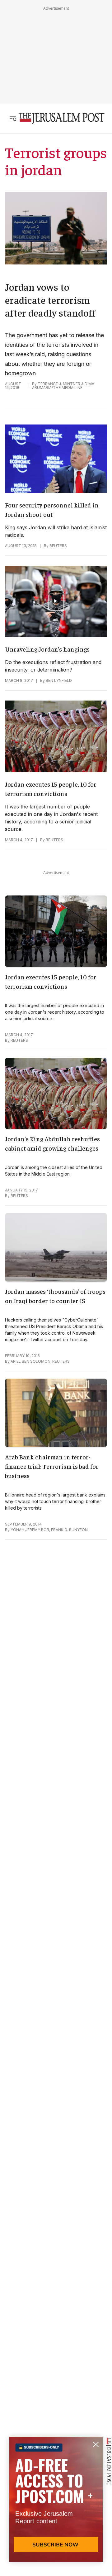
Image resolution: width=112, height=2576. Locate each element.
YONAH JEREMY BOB (30, 1530)
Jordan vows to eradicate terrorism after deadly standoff (50, 300)
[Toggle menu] (13, 119)
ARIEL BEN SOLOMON (30, 1361)
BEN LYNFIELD (59, 680)
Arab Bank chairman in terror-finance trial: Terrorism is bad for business (52, 1466)
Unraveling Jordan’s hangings (47, 649)
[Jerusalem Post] (62, 119)
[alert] (56, 2504)
